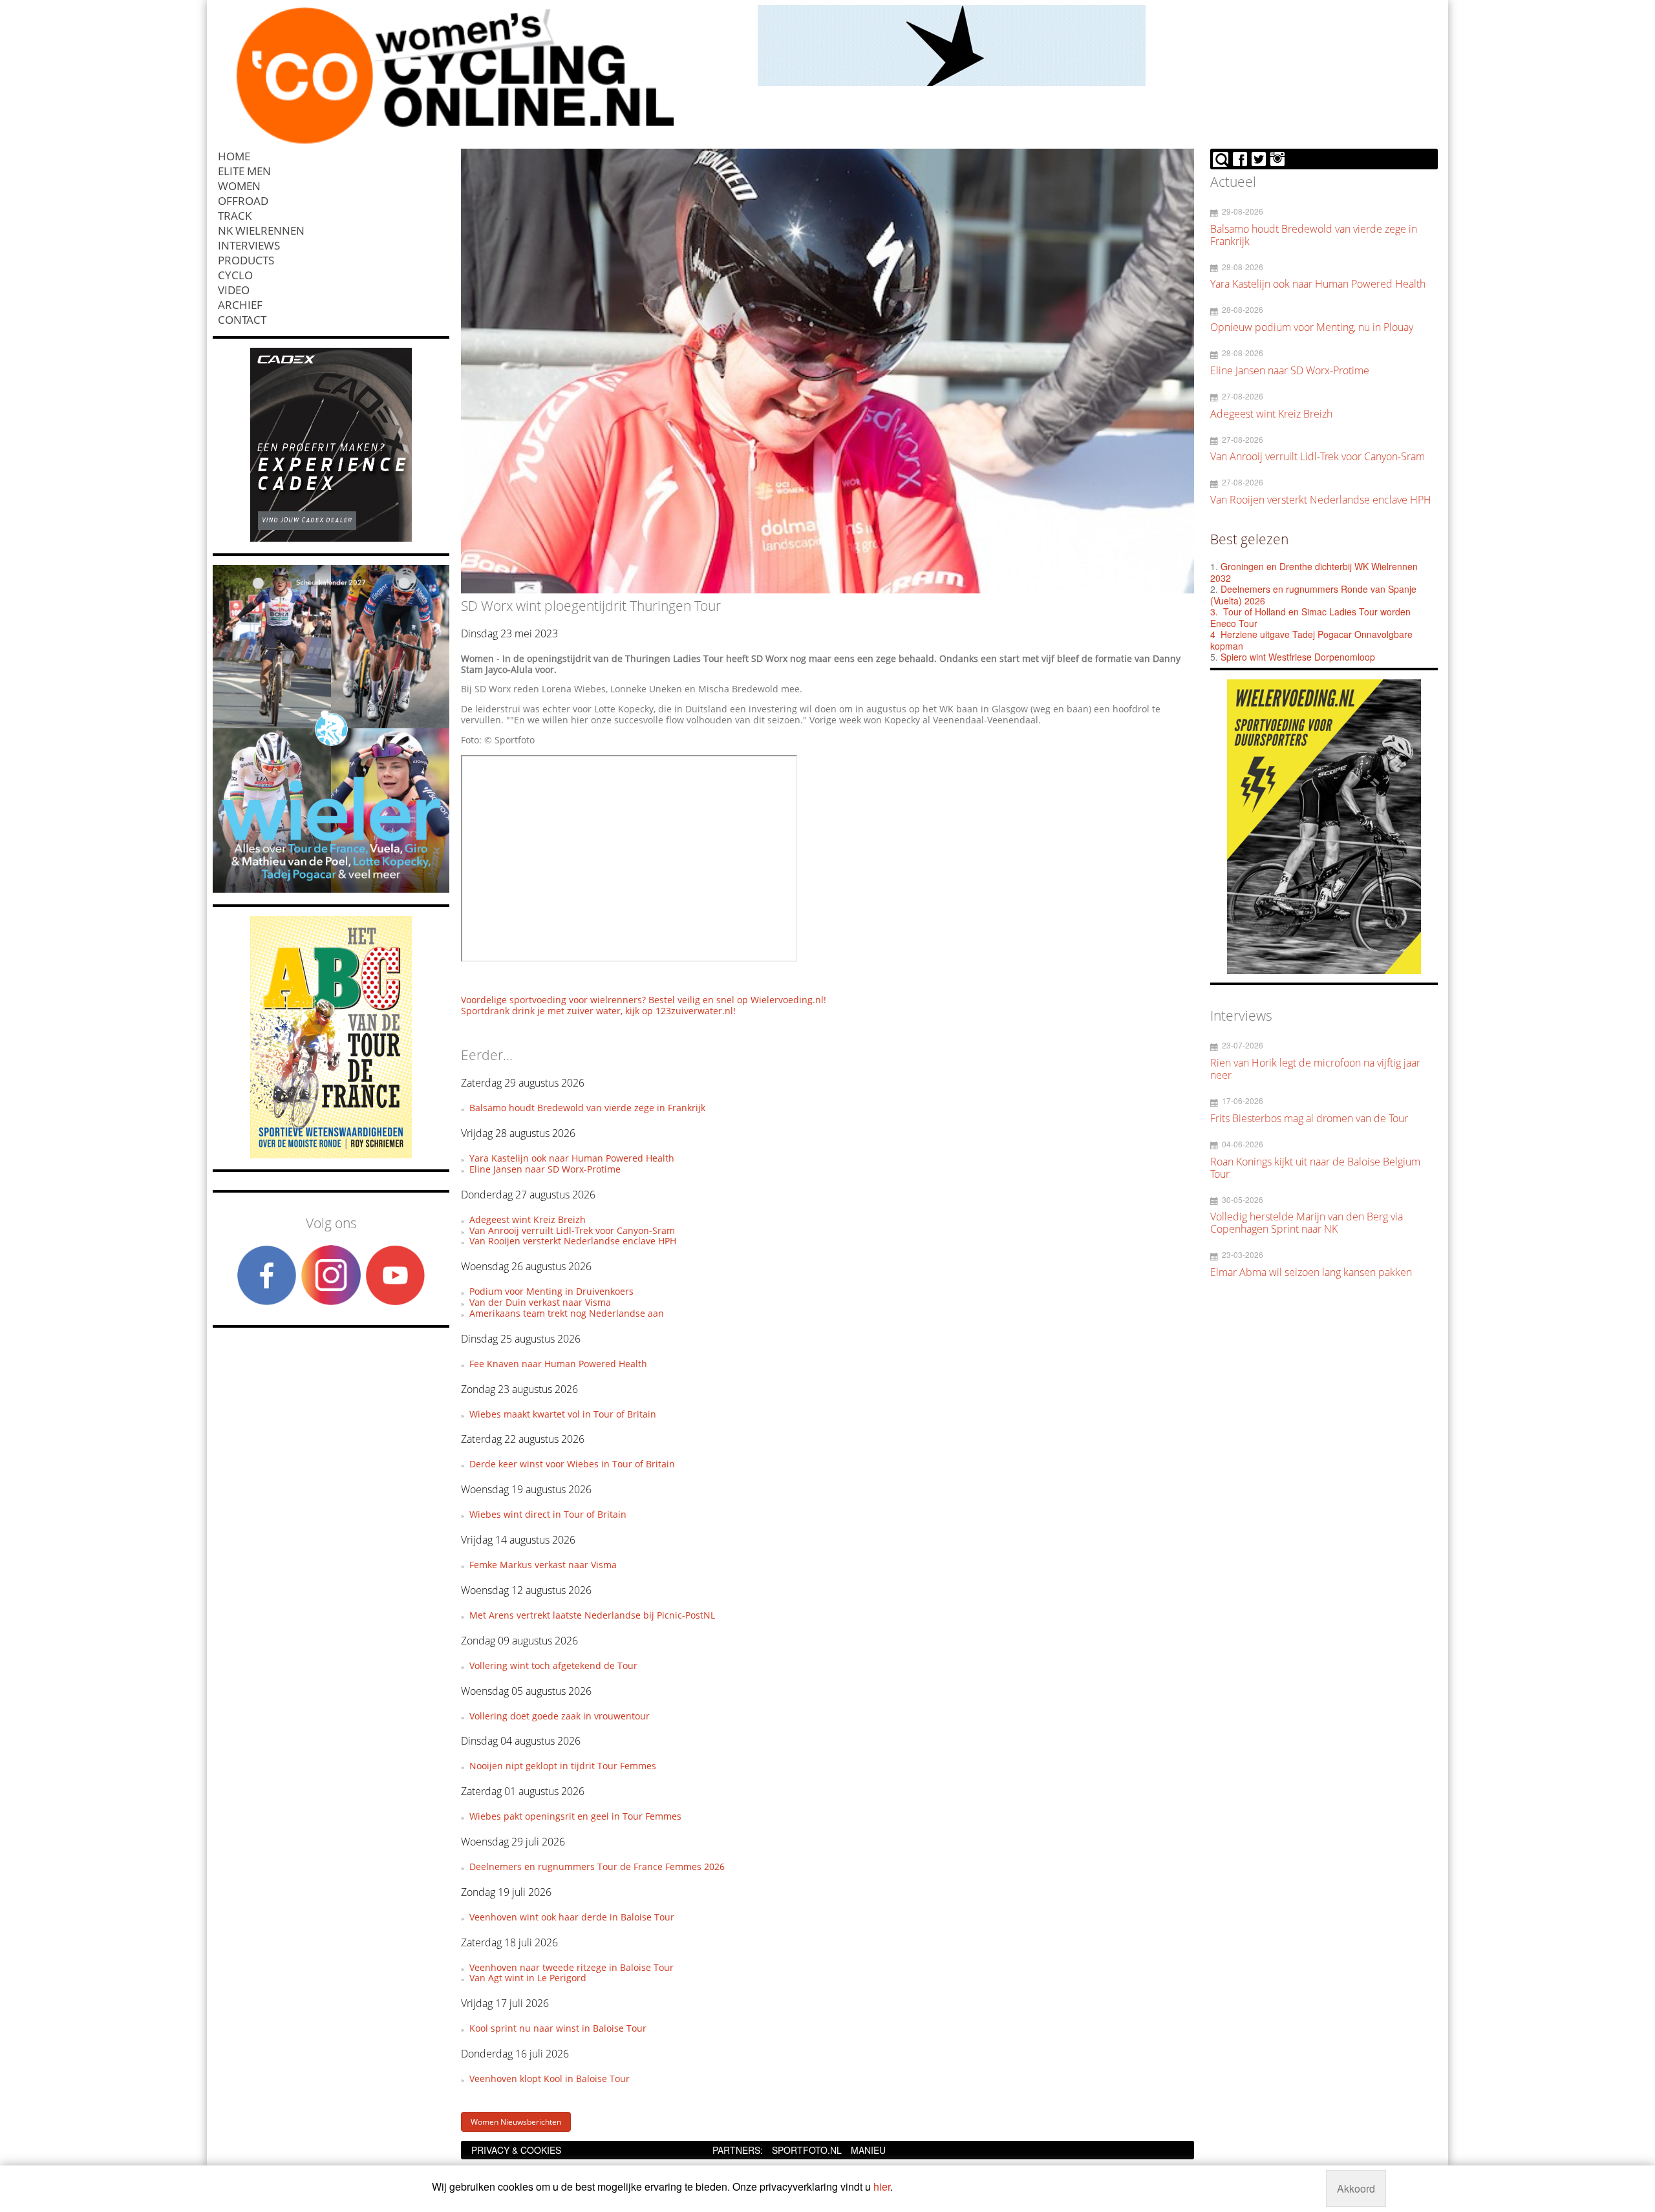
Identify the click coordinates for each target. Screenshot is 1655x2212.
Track (235, 216)
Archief (240, 305)
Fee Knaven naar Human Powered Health (558, 1364)
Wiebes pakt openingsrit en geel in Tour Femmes (575, 1816)
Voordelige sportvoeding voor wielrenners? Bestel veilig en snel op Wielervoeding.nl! (644, 1000)
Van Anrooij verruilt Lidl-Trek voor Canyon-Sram (572, 1230)
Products (246, 260)
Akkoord (1356, 2188)
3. (1214, 611)
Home (234, 156)
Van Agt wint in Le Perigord (528, 1978)
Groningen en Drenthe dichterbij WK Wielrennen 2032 (1314, 572)
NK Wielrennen (261, 230)
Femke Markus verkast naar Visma (543, 1565)
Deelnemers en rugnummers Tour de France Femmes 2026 (597, 1866)
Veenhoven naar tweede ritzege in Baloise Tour (571, 1967)
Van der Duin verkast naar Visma (540, 1302)
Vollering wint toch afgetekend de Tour (553, 1665)
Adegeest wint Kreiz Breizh (528, 1219)
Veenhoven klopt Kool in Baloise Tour (550, 2079)
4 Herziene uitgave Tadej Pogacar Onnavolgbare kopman (1311, 640)
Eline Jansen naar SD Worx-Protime (545, 1169)
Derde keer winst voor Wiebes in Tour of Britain (572, 1464)
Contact (242, 320)
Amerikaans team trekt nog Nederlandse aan (567, 1313)
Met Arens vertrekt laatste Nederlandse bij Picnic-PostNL (592, 1615)
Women (239, 186)
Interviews (249, 245)
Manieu (868, 2150)
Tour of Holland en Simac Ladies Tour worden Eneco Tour (1310, 617)
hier (882, 2186)
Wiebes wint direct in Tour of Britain (548, 1514)
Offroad (243, 201)
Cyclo (235, 275)
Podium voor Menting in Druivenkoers (551, 1291)
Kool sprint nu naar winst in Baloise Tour (558, 2028)
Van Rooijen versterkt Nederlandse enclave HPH (573, 1241)
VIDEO (234, 290)
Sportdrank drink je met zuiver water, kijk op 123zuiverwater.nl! (598, 1011)
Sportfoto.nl (807, 2150)
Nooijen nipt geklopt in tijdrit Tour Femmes (563, 1766)
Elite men (244, 171)
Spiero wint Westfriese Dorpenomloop (1298, 657)
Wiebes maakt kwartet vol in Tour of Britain (563, 1414)
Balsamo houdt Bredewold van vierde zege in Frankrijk (587, 1108)
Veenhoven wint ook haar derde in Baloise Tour (572, 1917)
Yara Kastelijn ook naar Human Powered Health (572, 1158)
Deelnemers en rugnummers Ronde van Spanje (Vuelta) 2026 (1313, 595)
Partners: (738, 2150)
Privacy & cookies (516, 2150)
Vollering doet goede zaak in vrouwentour (560, 1716)
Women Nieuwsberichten (516, 2122)
